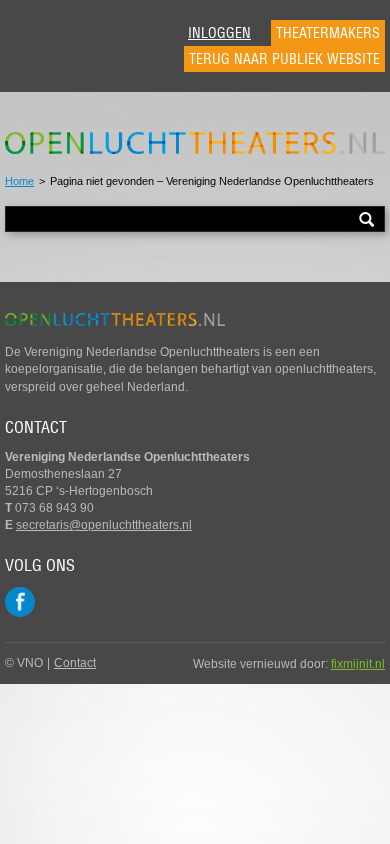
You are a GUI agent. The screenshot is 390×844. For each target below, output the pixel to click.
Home (19, 181)
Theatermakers (328, 33)
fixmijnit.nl (358, 664)
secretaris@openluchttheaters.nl (104, 525)
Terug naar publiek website (284, 59)
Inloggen (219, 33)
